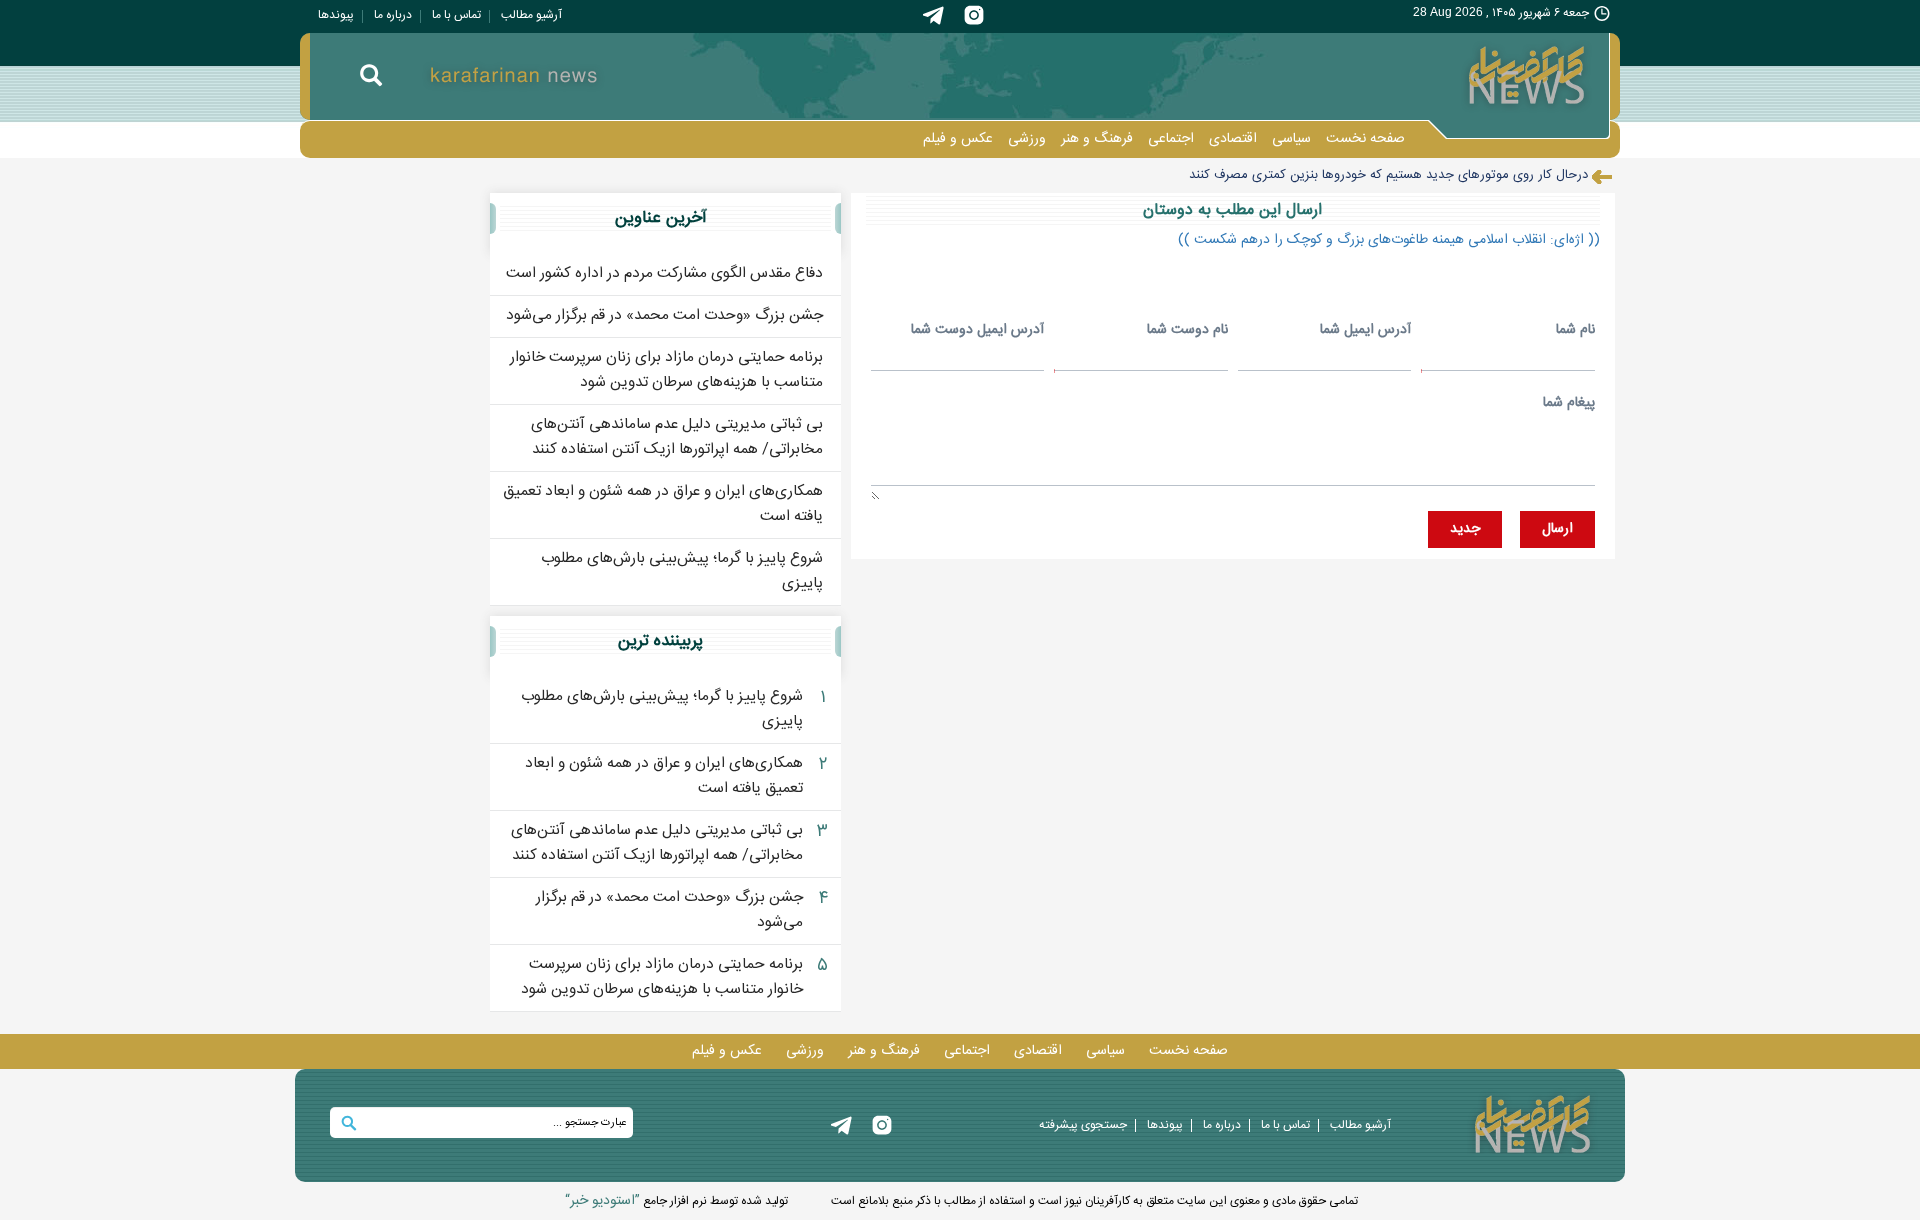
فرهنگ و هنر (1097, 139)
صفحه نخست (1365, 139)
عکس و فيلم (958, 139)
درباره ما (393, 15)
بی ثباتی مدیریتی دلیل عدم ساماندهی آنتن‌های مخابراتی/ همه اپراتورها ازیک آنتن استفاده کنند (677, 437)
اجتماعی (1171, 139)
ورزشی (1027, 139)
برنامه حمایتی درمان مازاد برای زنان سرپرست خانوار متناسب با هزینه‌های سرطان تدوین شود (666, 370)
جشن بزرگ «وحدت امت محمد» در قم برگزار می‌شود (664, 315)
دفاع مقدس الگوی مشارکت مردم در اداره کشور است (664, 273)
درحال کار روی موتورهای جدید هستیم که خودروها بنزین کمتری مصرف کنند (1388, 175)
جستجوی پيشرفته (1083, 1125)
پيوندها (336, 15)
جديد (1465, 529)
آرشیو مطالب (531, 15)
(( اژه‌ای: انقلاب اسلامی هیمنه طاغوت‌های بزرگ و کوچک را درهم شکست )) (1389, 240)
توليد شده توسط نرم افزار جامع (676, 1201)
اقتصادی (1233, 139)
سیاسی (1291, 139)
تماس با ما (456, 15)
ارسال (1557, 529)
